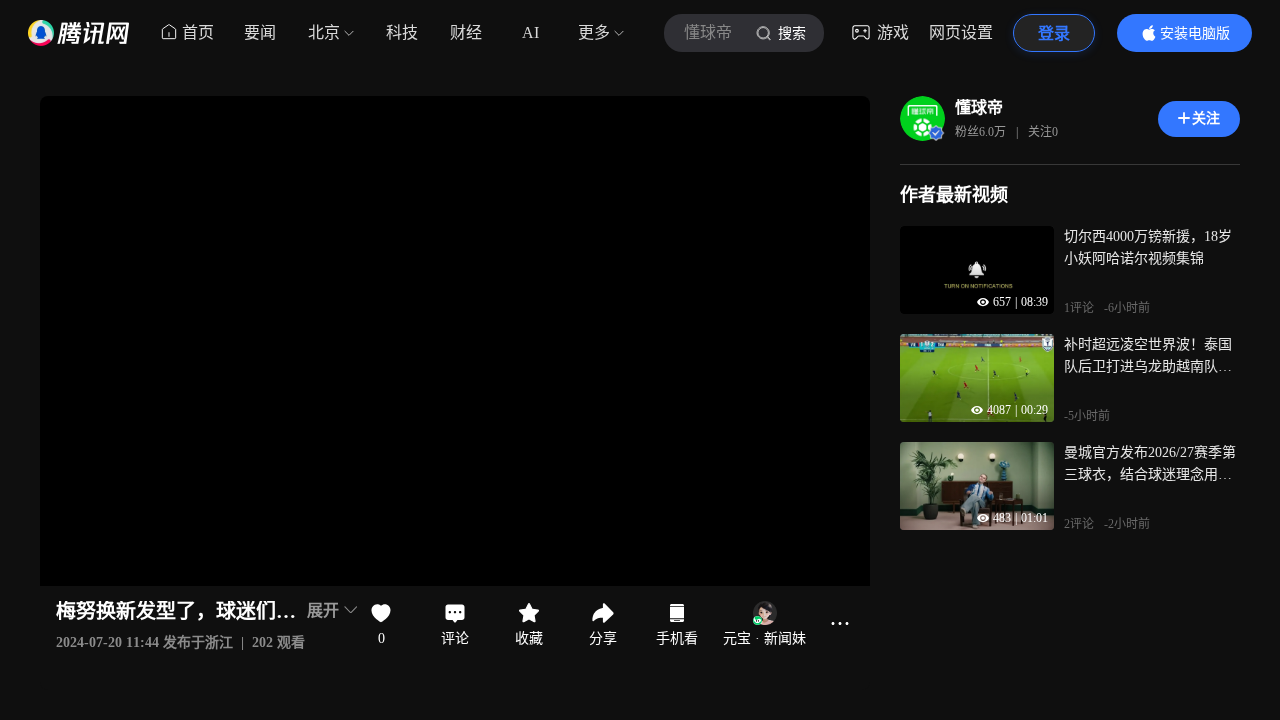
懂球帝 (979, 107)
